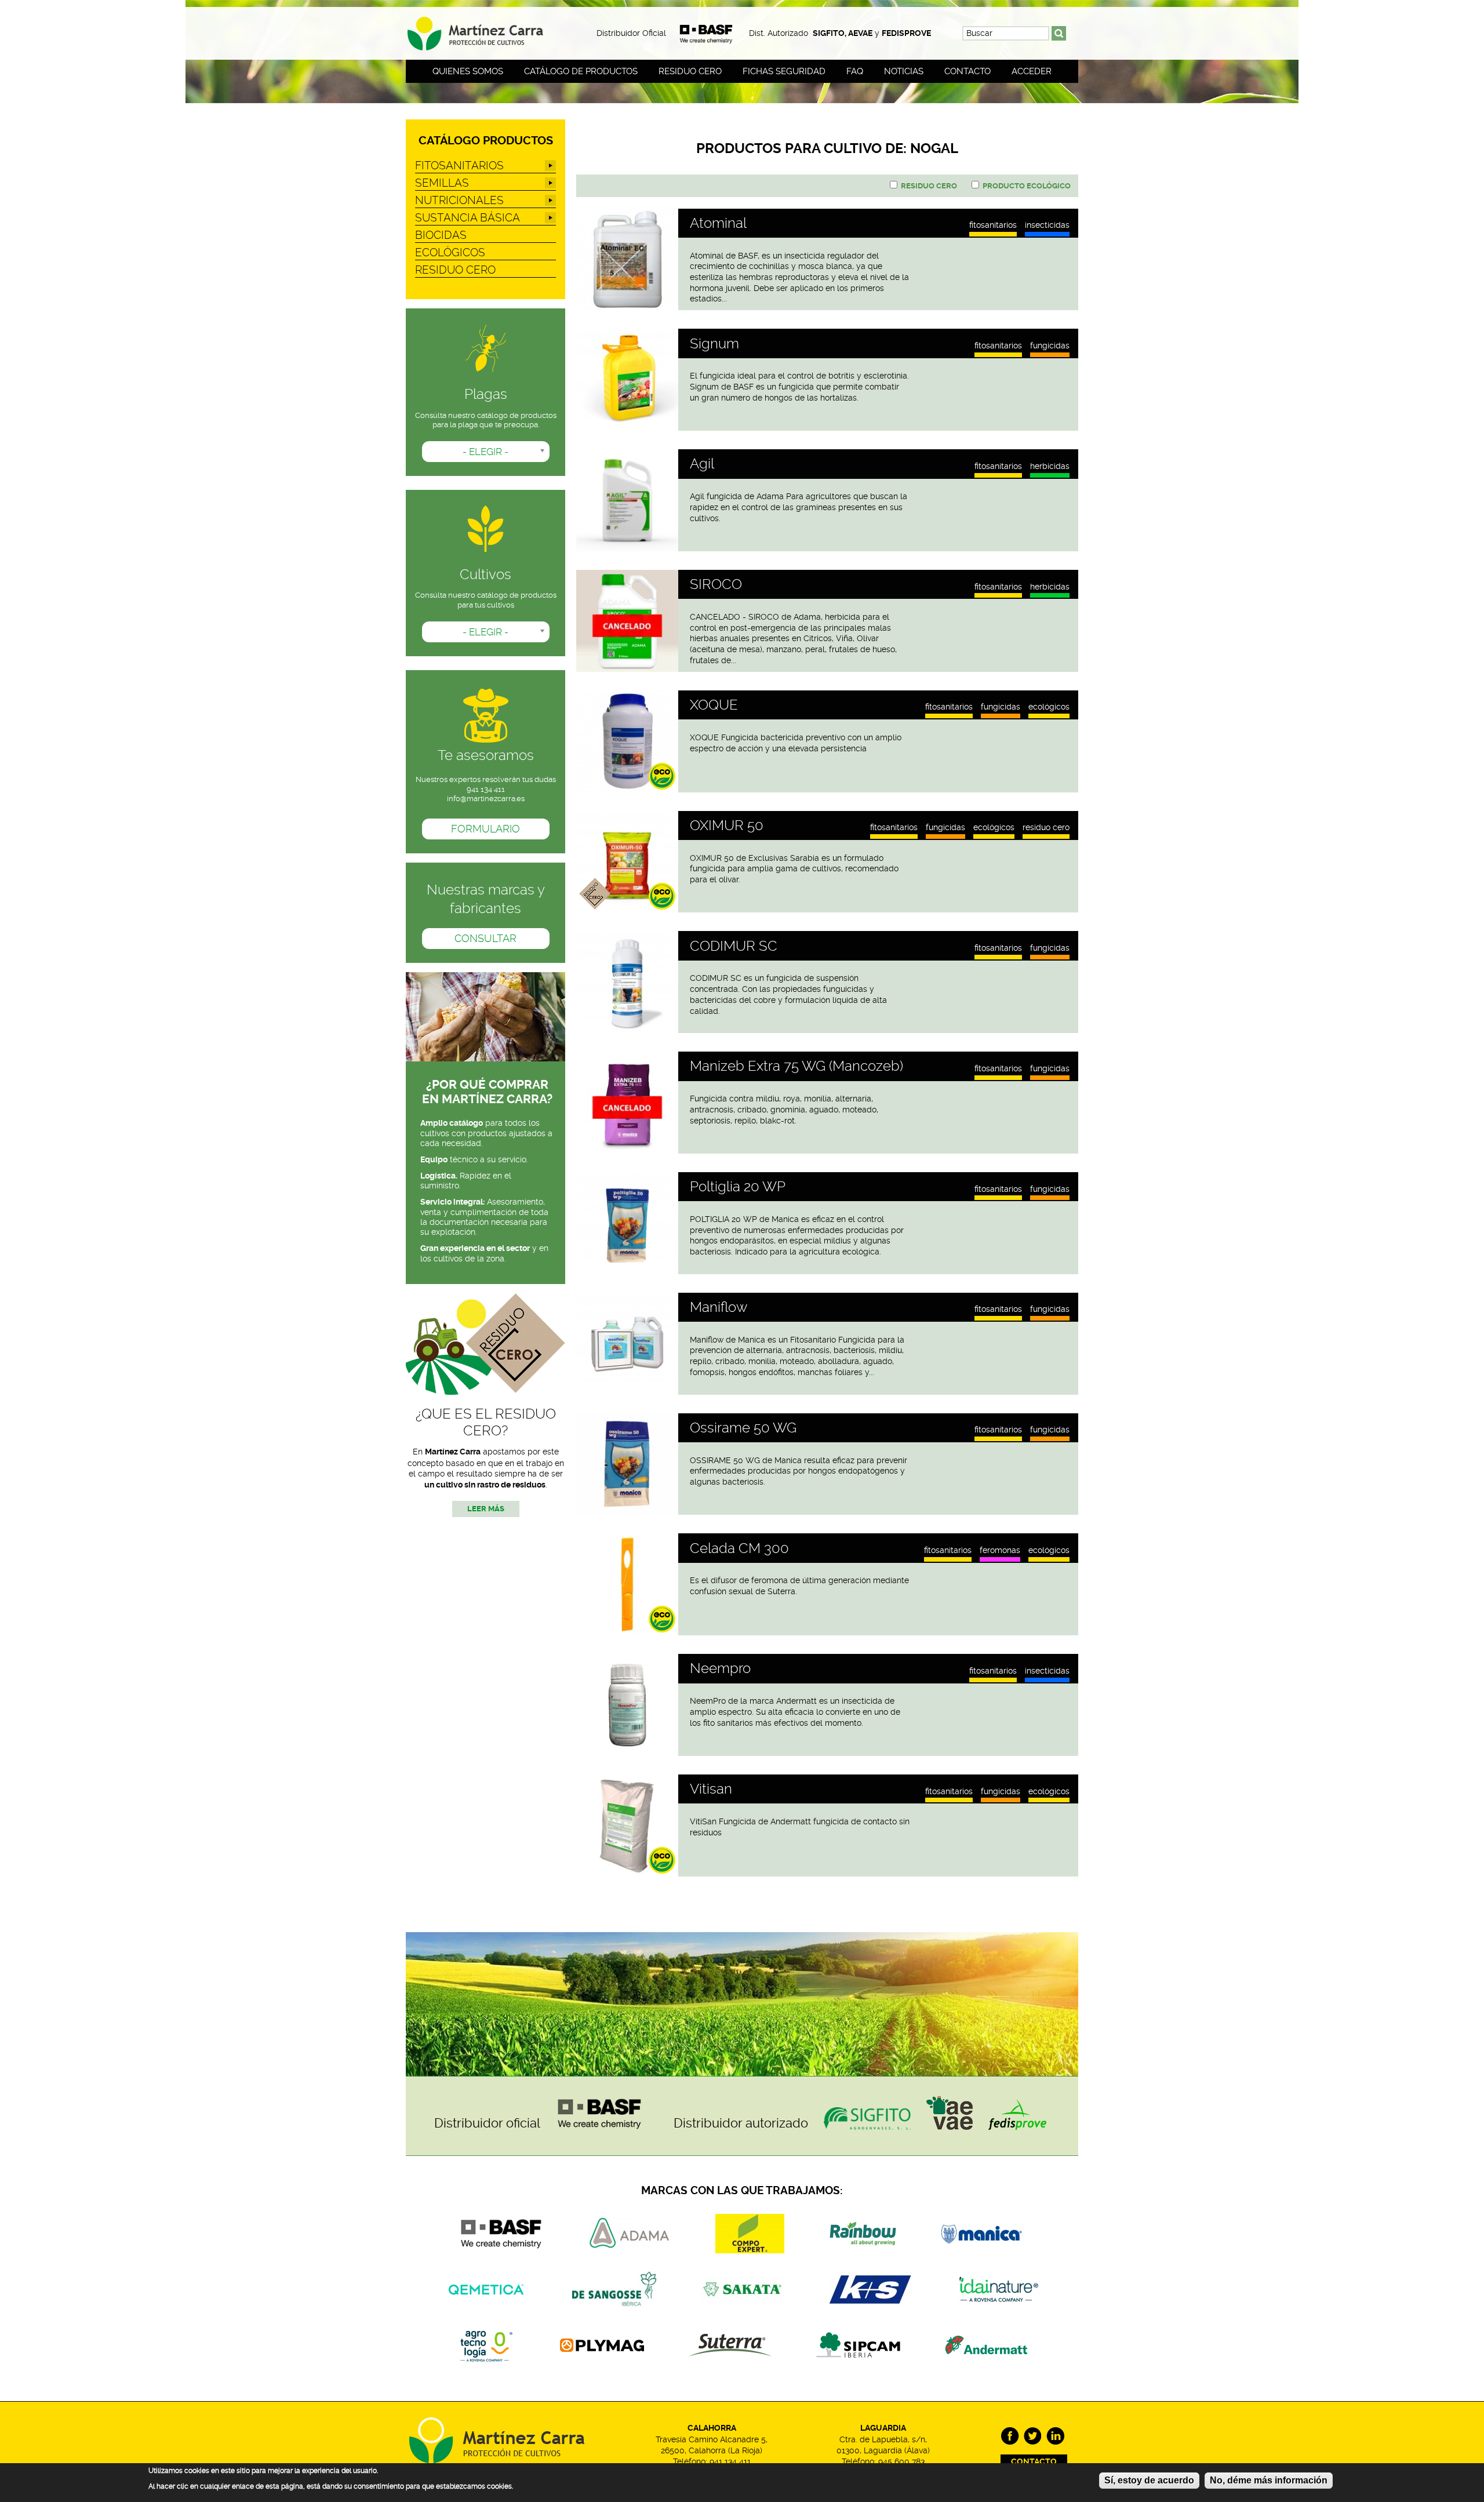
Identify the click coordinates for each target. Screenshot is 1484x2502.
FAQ (855, 71)
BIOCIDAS (441, 235)
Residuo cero (690, 71)
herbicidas (1050, 466)
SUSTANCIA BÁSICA (468, 218)
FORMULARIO (485, 829)
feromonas (1000, 1550)
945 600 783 (901, 2461)
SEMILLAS (442, 183)
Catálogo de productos (581, 71)
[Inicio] (485, 30)
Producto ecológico (1027, 186)
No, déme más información (1269, 2480)
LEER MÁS (486, 1509)
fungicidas (1050, 346)
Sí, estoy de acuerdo (1149, 2480)
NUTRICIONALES (459, 200)
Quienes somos (468, 71)
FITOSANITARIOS (993, 226)
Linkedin (1055, 2436)
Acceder (1032, 71)
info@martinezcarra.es (486, 799)
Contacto (967, 71)
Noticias (904, 71)
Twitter (1033, 2436)
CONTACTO (1034, 2462)
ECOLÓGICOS (1049, 707)
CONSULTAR (485, 939)
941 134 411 (730, 2461)
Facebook (1010, 2436)
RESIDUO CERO (1046, 828)
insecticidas (1047, 226)
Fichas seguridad (784, 71)
